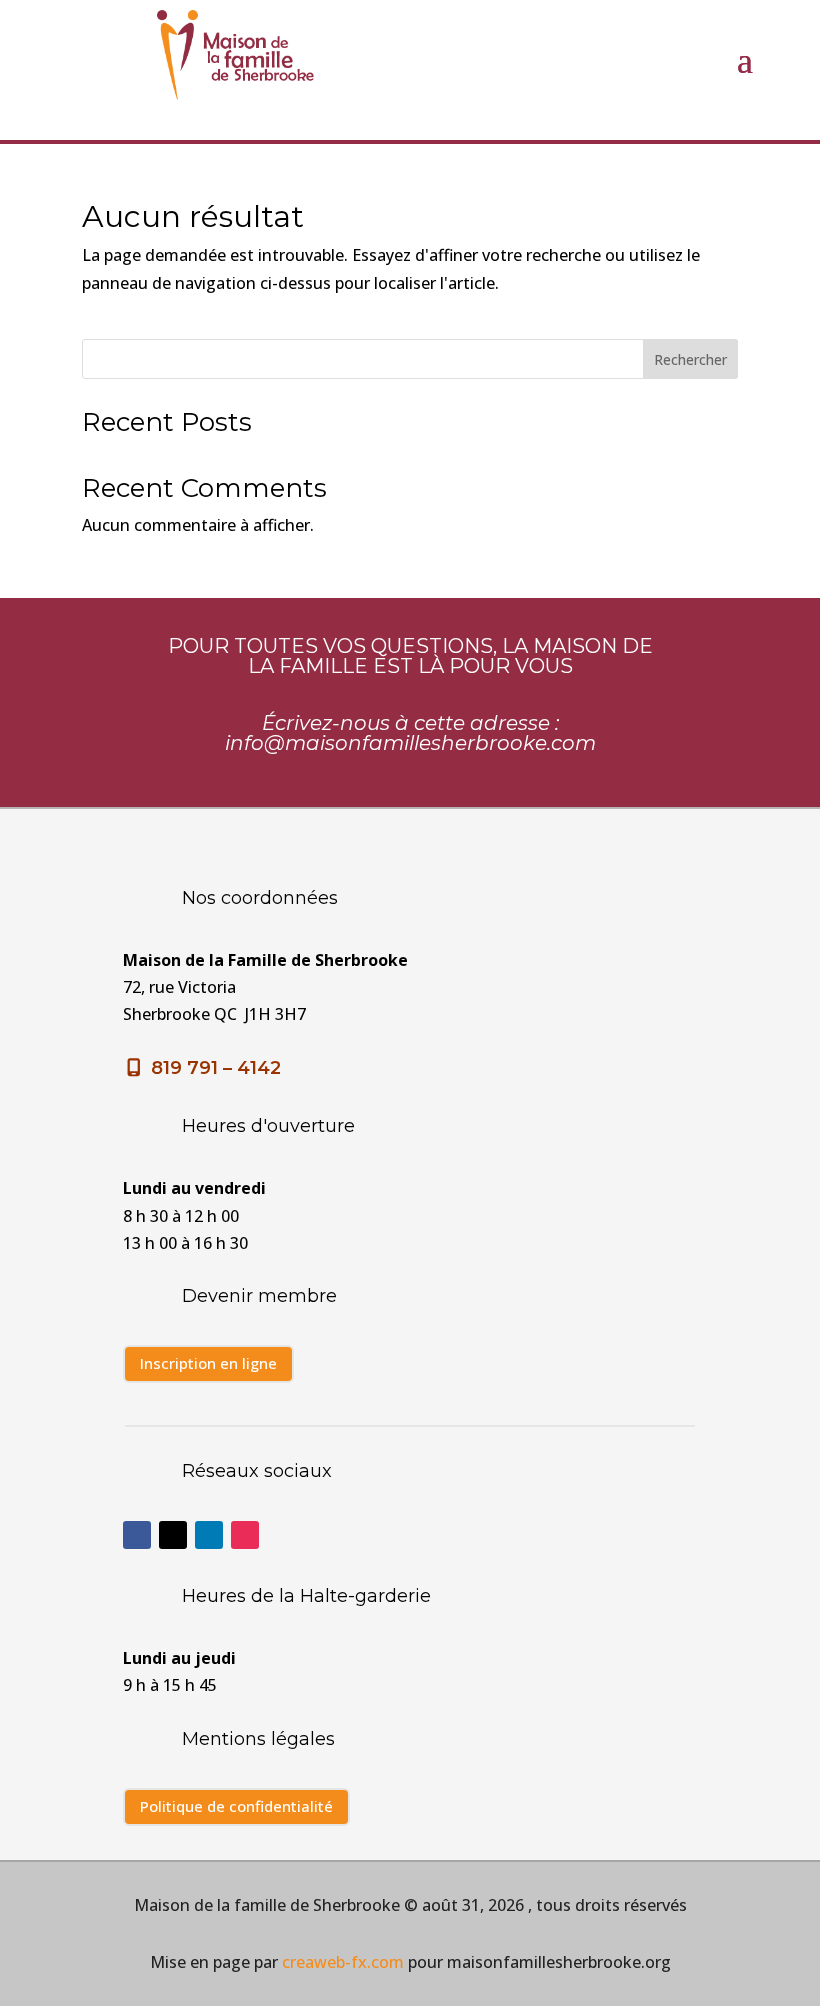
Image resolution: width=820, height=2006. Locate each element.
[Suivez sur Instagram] (245, 1535)
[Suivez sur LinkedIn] (209, 1535)
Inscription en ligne (208, 1363)
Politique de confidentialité (236, 1806)
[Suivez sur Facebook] (137, 1535)
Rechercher (690, 359)
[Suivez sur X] (173, 1535)
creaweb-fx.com (343, 1962)
